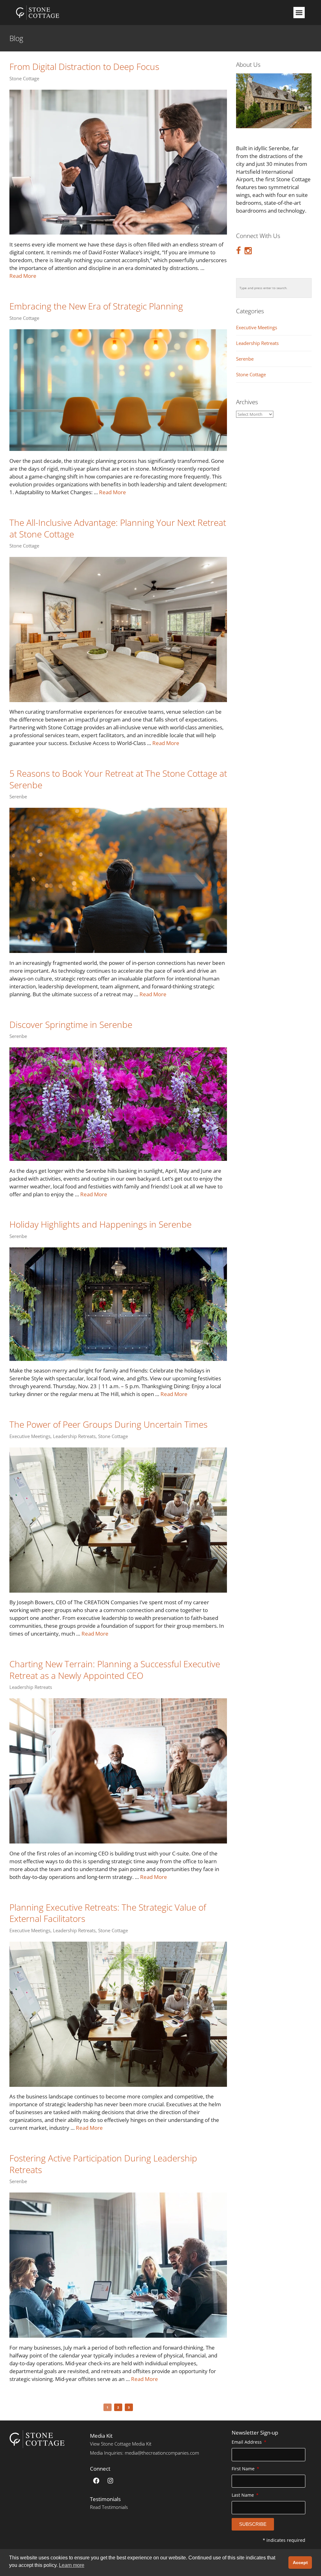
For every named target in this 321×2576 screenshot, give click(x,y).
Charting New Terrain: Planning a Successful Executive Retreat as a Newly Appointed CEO (115, 1670)
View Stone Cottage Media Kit (121, 2444)
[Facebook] (96, 2481)
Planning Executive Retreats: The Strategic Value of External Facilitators (108, 1913)
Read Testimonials (109, 2507)
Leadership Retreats (74, 1436)
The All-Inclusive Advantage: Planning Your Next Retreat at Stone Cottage (118, 528)
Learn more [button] (72, 2565)
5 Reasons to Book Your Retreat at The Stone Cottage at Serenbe (118, 779)
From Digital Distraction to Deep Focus (84, 66)
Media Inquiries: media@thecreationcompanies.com (145, 2453)
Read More (23, 276)
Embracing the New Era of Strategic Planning (96, 306)
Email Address (247, 2442)
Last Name (243, 2495)
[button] (299, 13)
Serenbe (18, 797)
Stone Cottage (24, 79)
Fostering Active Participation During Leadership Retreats (103, 2164)
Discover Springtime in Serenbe (71, 1024)
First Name (244, 2469)
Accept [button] (300, 2563)
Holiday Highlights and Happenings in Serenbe (100, 1224)
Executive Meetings (30, 1436)
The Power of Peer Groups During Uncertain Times (108, 1424)
